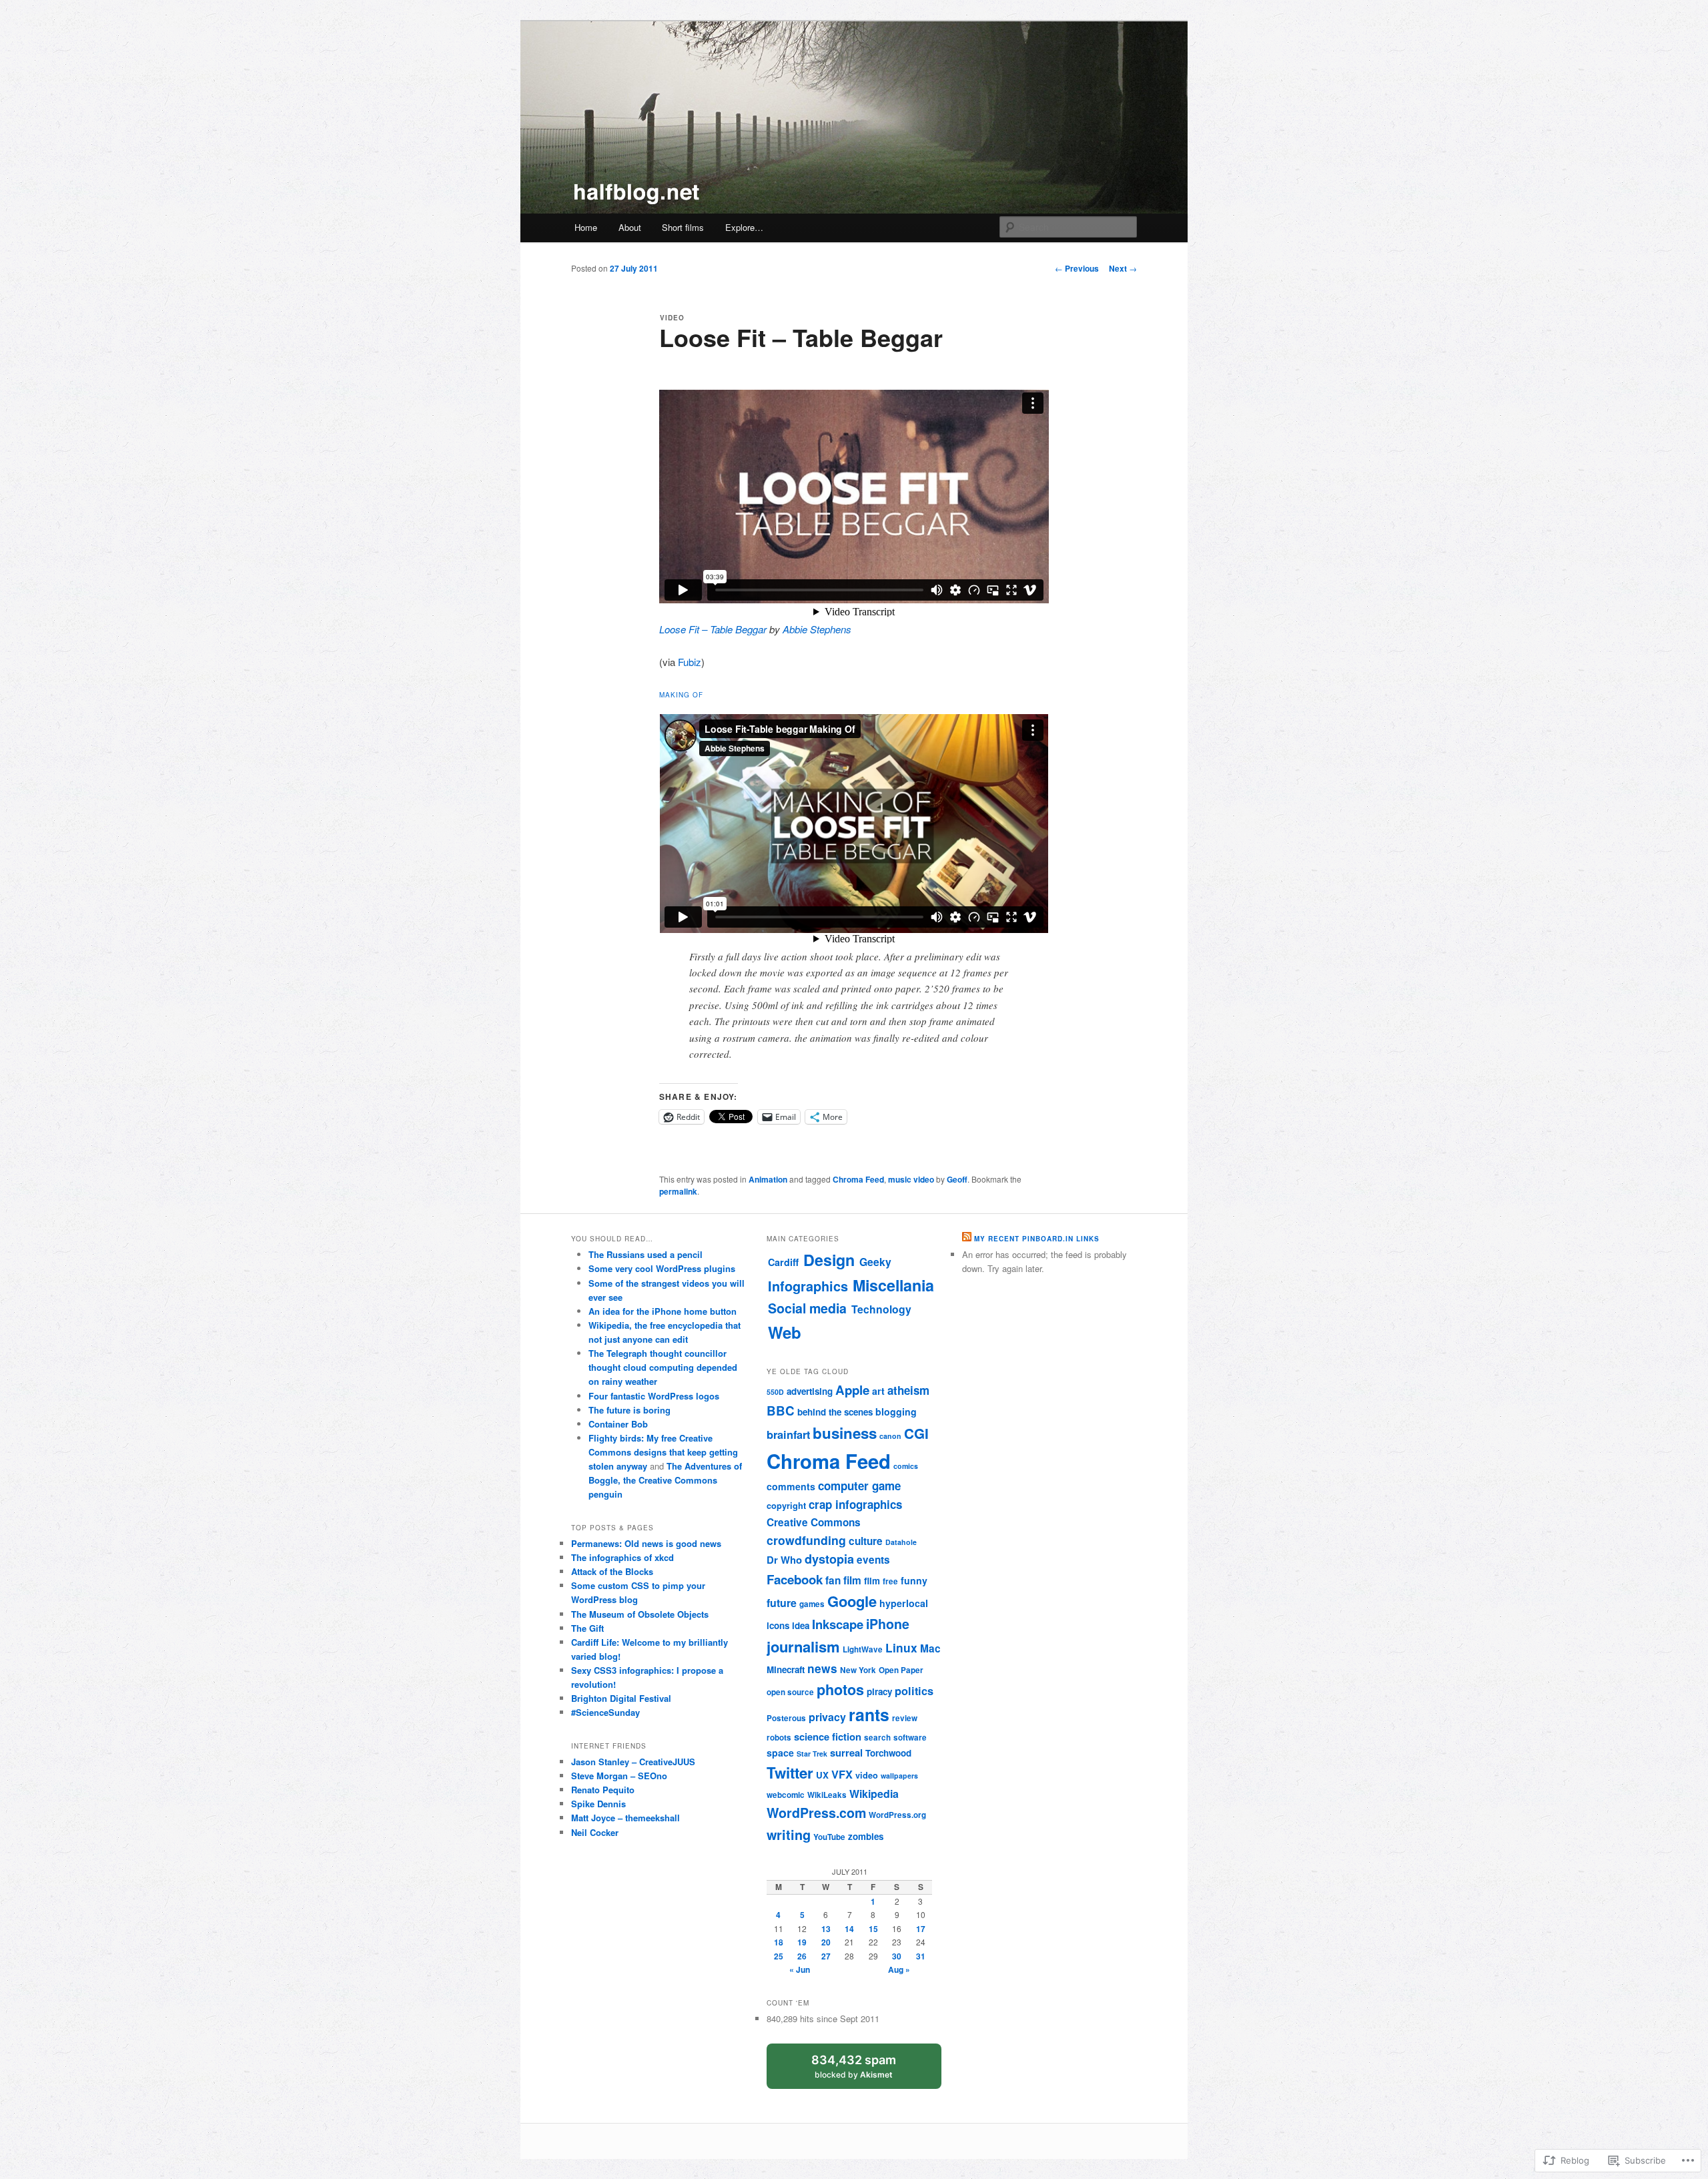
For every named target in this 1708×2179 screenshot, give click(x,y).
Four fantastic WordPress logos (654, 1396)
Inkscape (838, 1624)
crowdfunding (806, 1540)
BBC (781, 1411)
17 (921, 1929)
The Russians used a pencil (646, 1254)
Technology (881, 1309)
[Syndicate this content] (967, 1239)
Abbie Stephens (817, 629)
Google (852, 1601)
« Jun (800, 1969)
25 (779, 1956)
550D (775, 1392)
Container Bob (618, 1424)
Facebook (795, 1579)
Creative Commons (814, 1522)
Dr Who (784, 1560)
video (867, 1775)
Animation (768, 1179)
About (630, 227)
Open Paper (901, 1670)
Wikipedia (874, 1794)
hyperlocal (904, 1603)
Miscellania (893, 1285)
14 (849, 1929)
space (780, 1753)
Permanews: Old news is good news (646, 1543)
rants (869, 1715)
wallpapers (899, 1776)
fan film (843, 1580)
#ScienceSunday (605, 1712)
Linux (901, 1647)
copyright (786, 1506)
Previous (1077, 268)
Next (1123, 268)
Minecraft (786, 1669)
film (872, 1581)
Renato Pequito (603, 1790)
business (845, 1433)
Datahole (901, 1542)
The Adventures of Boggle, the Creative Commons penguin (665, 1480)
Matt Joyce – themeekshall (625, 1818)
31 (921, 1956)
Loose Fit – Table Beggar (713, 629)
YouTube (829, 1837)
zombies (866, 1836)
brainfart (788, 1435)
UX (822, 1775)
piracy (879, 1691)
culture (866, 1541)
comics (906, 1466)
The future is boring (629, 1410)
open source (790, 1692)
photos (840, 1689)
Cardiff (783, 1262)
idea (801, 1625)
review (905, 1718)
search (877, 1738)
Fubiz (690, 662)
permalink (678, 1191)
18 (779, 1942)
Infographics (808, 1286)
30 (897, 1956)
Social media (807, 1308)
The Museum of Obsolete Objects (640, 1614)
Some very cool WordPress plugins (662, 1268)
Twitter (790, 1773)
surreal (846, 1753)
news (822, 1668)
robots (779, 1738)
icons (778, 1625)
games (812, 1604)
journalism (803, 1646)
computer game (859, 1486)
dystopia (829, 1559)
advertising (810, 1391)
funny (914, 1580)
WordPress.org (897, 1815)
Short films (683, 227)
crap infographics (855, 1504)
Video (672, 318)
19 (802, 1942)
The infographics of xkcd (622, 1557)
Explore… (744, 227)
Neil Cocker (595, 1832)
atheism (908, 1390)
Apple (852, 1390)
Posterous (786, 1718)
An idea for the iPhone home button (663, 1311)
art (878, 1391)
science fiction (828, 1737)
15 (873, 1929)
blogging (896, 1412)
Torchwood (888, 1753)
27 (826, 1956)
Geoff (957, 1179)
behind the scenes (835, 1412)
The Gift (587, 1628)
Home (586, 227)
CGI (916, 1433)
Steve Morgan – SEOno (619, 1776)
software (910, 1738)
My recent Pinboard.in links (1037, 1239)
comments (791, 1486)
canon (890, 1436)
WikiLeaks (827, 1795)
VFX (842, 1774)
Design (829, 1260)
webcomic (786, 1795)
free (890, 1581)
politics (914, 1691)
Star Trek (812, 1754)
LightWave (863, 1649)
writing (789, 1835)
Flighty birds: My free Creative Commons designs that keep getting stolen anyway (663, 1452)
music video (911, 1179)
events (873, 1560)
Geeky (875, 1262)
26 (802, 1956)
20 (826, 1942)
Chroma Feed (858, 1179)
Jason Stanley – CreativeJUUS (633, 1762)
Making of (681, 695)
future (782, 1603)
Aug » (899, 1969)
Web (785, 1332)
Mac (930, 1648)
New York (858, 1670)
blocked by (865, 2071)
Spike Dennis (598, 1804)
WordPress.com (816, 1813)
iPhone (888, 1624)
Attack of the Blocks (612, 1571)
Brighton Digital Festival (621, 1698)
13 (826, 1929)
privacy (827, 1717)
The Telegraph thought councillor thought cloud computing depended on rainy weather (663, 1367)
